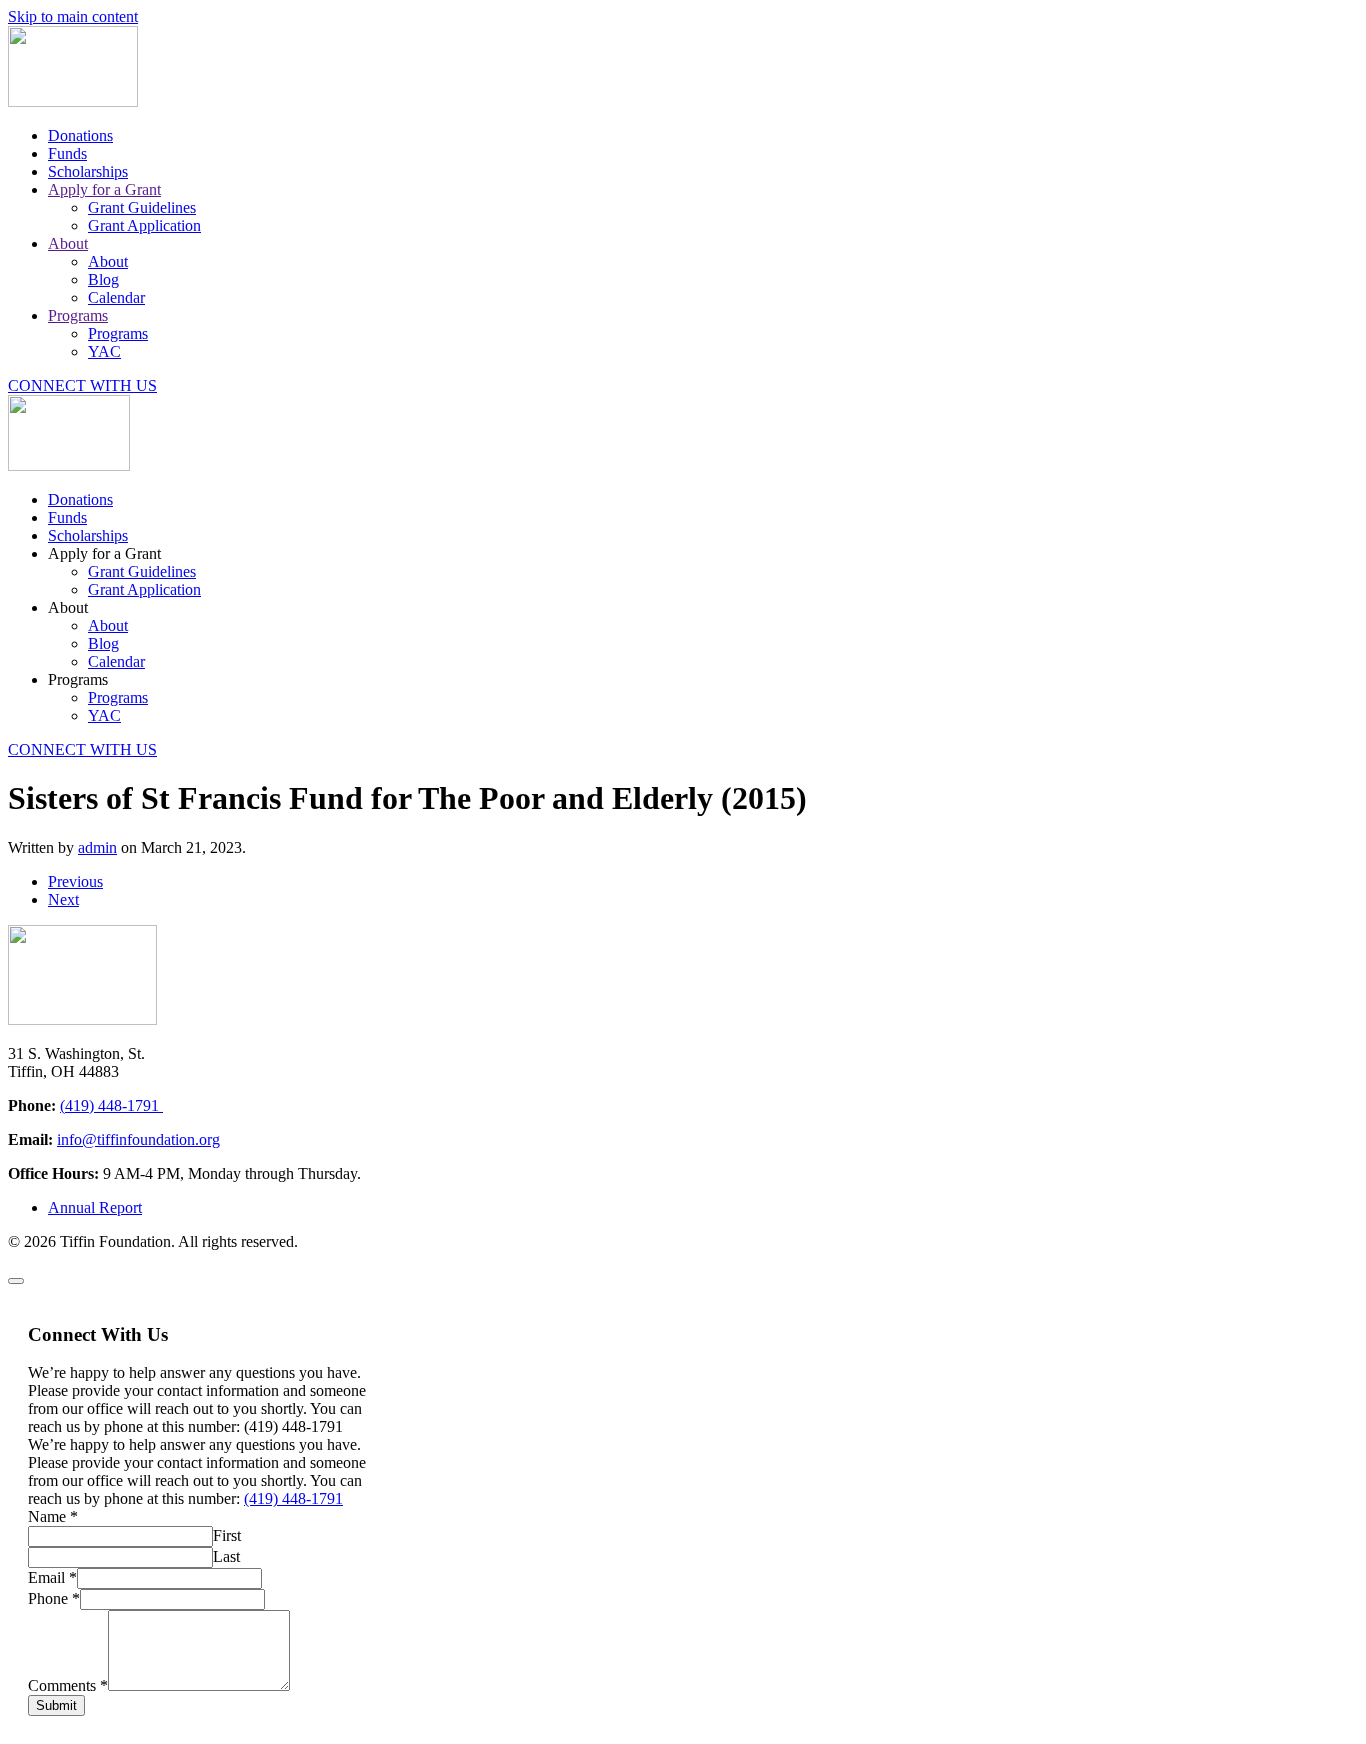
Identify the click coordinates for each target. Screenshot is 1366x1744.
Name (53, 1516)
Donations (80, 135)
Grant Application (144, 225)
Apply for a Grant (104, 189)
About (68, 243)
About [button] (68, 607)
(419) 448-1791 (111, 1105)
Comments (68, 1685)
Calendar (116, 297)
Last (226, 1556)
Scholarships (88, 171)
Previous (75, 881)
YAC (104, 351)
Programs (78, 315)
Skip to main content (73, 16)
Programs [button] (78, 679)
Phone (54, 1598)
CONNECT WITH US (82, 385)
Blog (103, 279)
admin (97, 847)
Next (63, 899)
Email (52, 1577)
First (227, 1535)
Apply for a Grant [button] (104, 553)
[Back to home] (73, 101)
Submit (56, 1705)
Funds (67, 153)
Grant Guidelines (142, 207)
